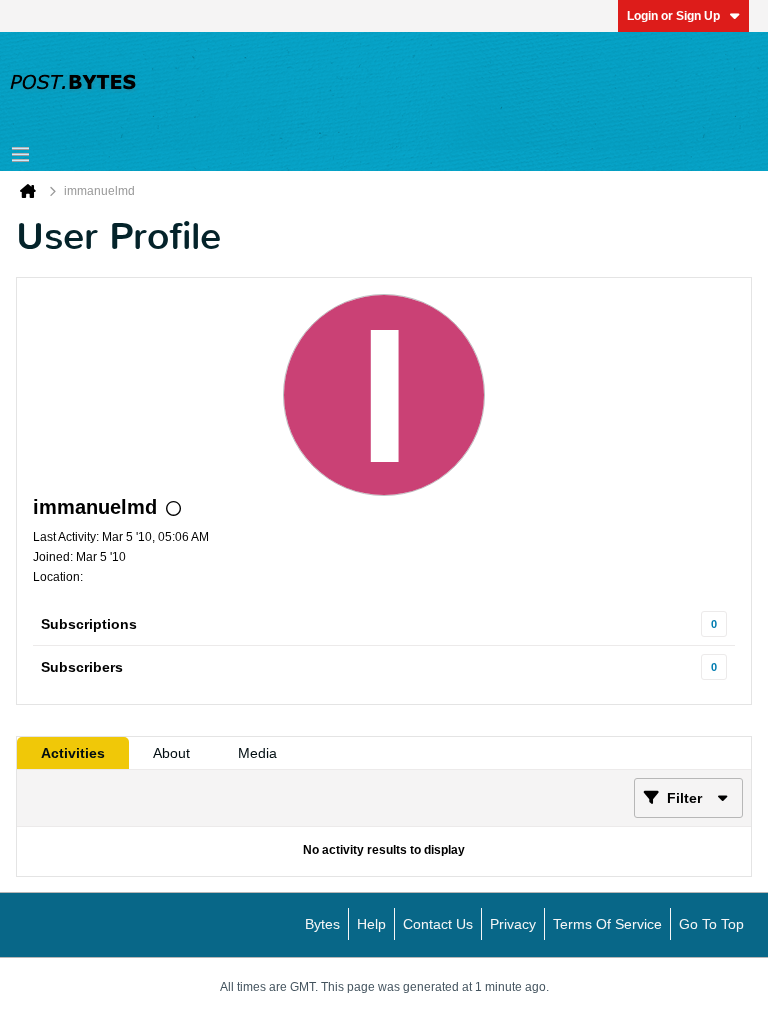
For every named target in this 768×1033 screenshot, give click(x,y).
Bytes (322, 924)
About (171, 753)
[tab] (73, 753)
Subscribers (82, 667)
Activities (73, 753)
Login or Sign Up (673, 16)
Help (371, 924)
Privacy (513, 924)
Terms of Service (607, 924)
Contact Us (438, 924)
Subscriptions (89, 624)
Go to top (711, 924)
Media (257, 753)
